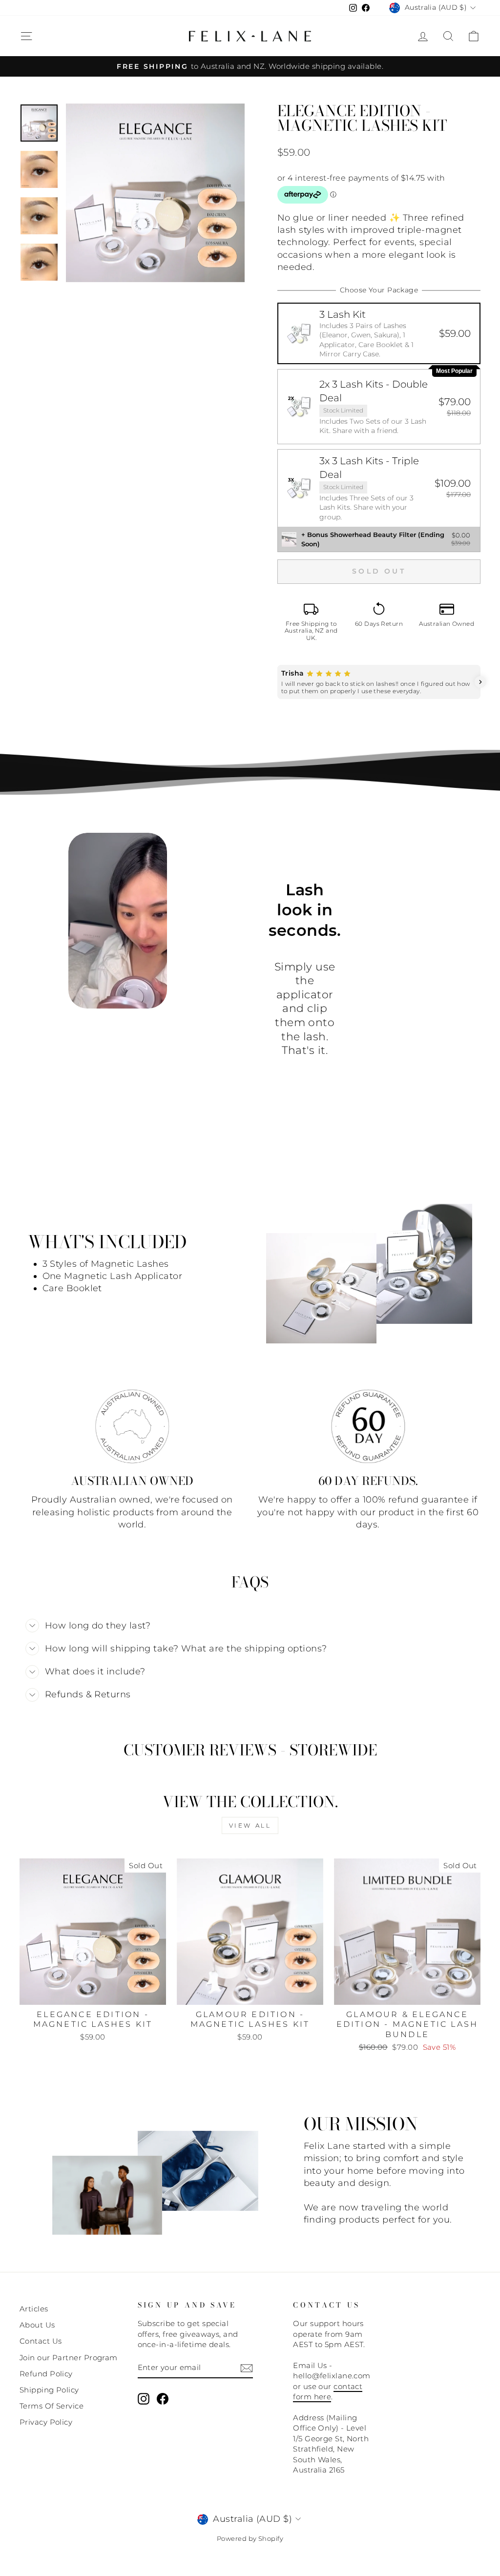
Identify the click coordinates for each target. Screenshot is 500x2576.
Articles (34, 2309)
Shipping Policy (49, 2390)
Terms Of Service (52, 2406)
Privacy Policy (46, 2422)
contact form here (328, 2391)
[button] (379, 333)
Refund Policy (46, 2374)
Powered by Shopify (250, 2539)
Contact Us (41, 2341)
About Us (37, 2325)
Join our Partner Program (69, 2358)
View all (250, 1825)
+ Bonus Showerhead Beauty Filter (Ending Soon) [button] (373, 539)
